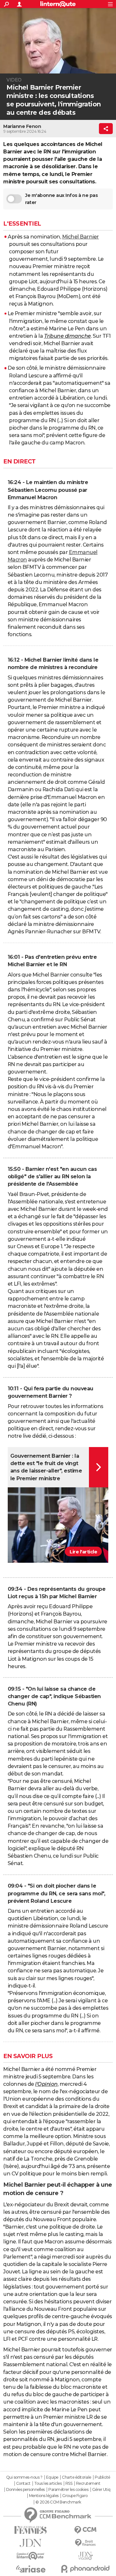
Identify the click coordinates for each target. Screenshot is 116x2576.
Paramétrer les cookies (68, 2490)
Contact (23, 2484)
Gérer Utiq (101, 2490)
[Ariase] (31, 2569)
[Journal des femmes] (31, 2530)
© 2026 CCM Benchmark (58, 2502)
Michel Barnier (81, 237)
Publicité (102, 2477)
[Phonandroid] (85, 2569)
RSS (69, 2484)
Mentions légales (44, 2496)
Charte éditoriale (77, 2477)
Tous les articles (48, 2484)
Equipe (52, 2477)
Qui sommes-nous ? (24, 2477)
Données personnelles (25, 2490)
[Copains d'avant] (31, 2556)
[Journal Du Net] (31, 2543)
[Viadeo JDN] (85, 2556)
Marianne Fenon (22, 126)
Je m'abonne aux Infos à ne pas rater (61, 199)
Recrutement (88, 2484)
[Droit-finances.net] (85, 2543)
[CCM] (85, 2530)
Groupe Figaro (75, 2496)
